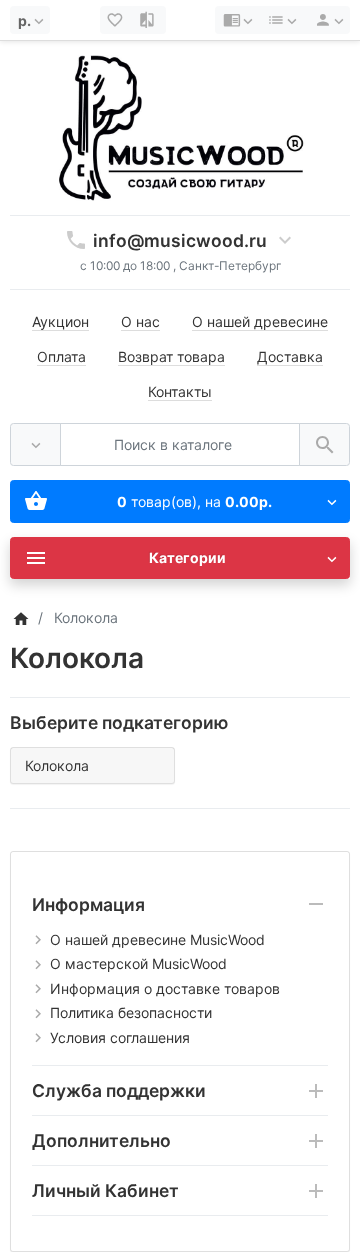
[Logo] (180, 126)
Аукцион (60, 321)
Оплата (61, 356)
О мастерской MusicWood (138, 963)
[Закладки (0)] (117, 20)
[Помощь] (237, 20)
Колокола (57, 765)
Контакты (180, 391)
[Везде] (35, 444)
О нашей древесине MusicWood (157, 939)
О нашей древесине (260, 321)
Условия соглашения (120, 1037)
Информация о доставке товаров (165, 988)
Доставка (290, 356)
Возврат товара (171, 356)
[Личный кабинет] (326, 20)
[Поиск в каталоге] (324, 444)
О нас (140, 321)
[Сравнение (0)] (149, 20)
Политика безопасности (131, 1012)
